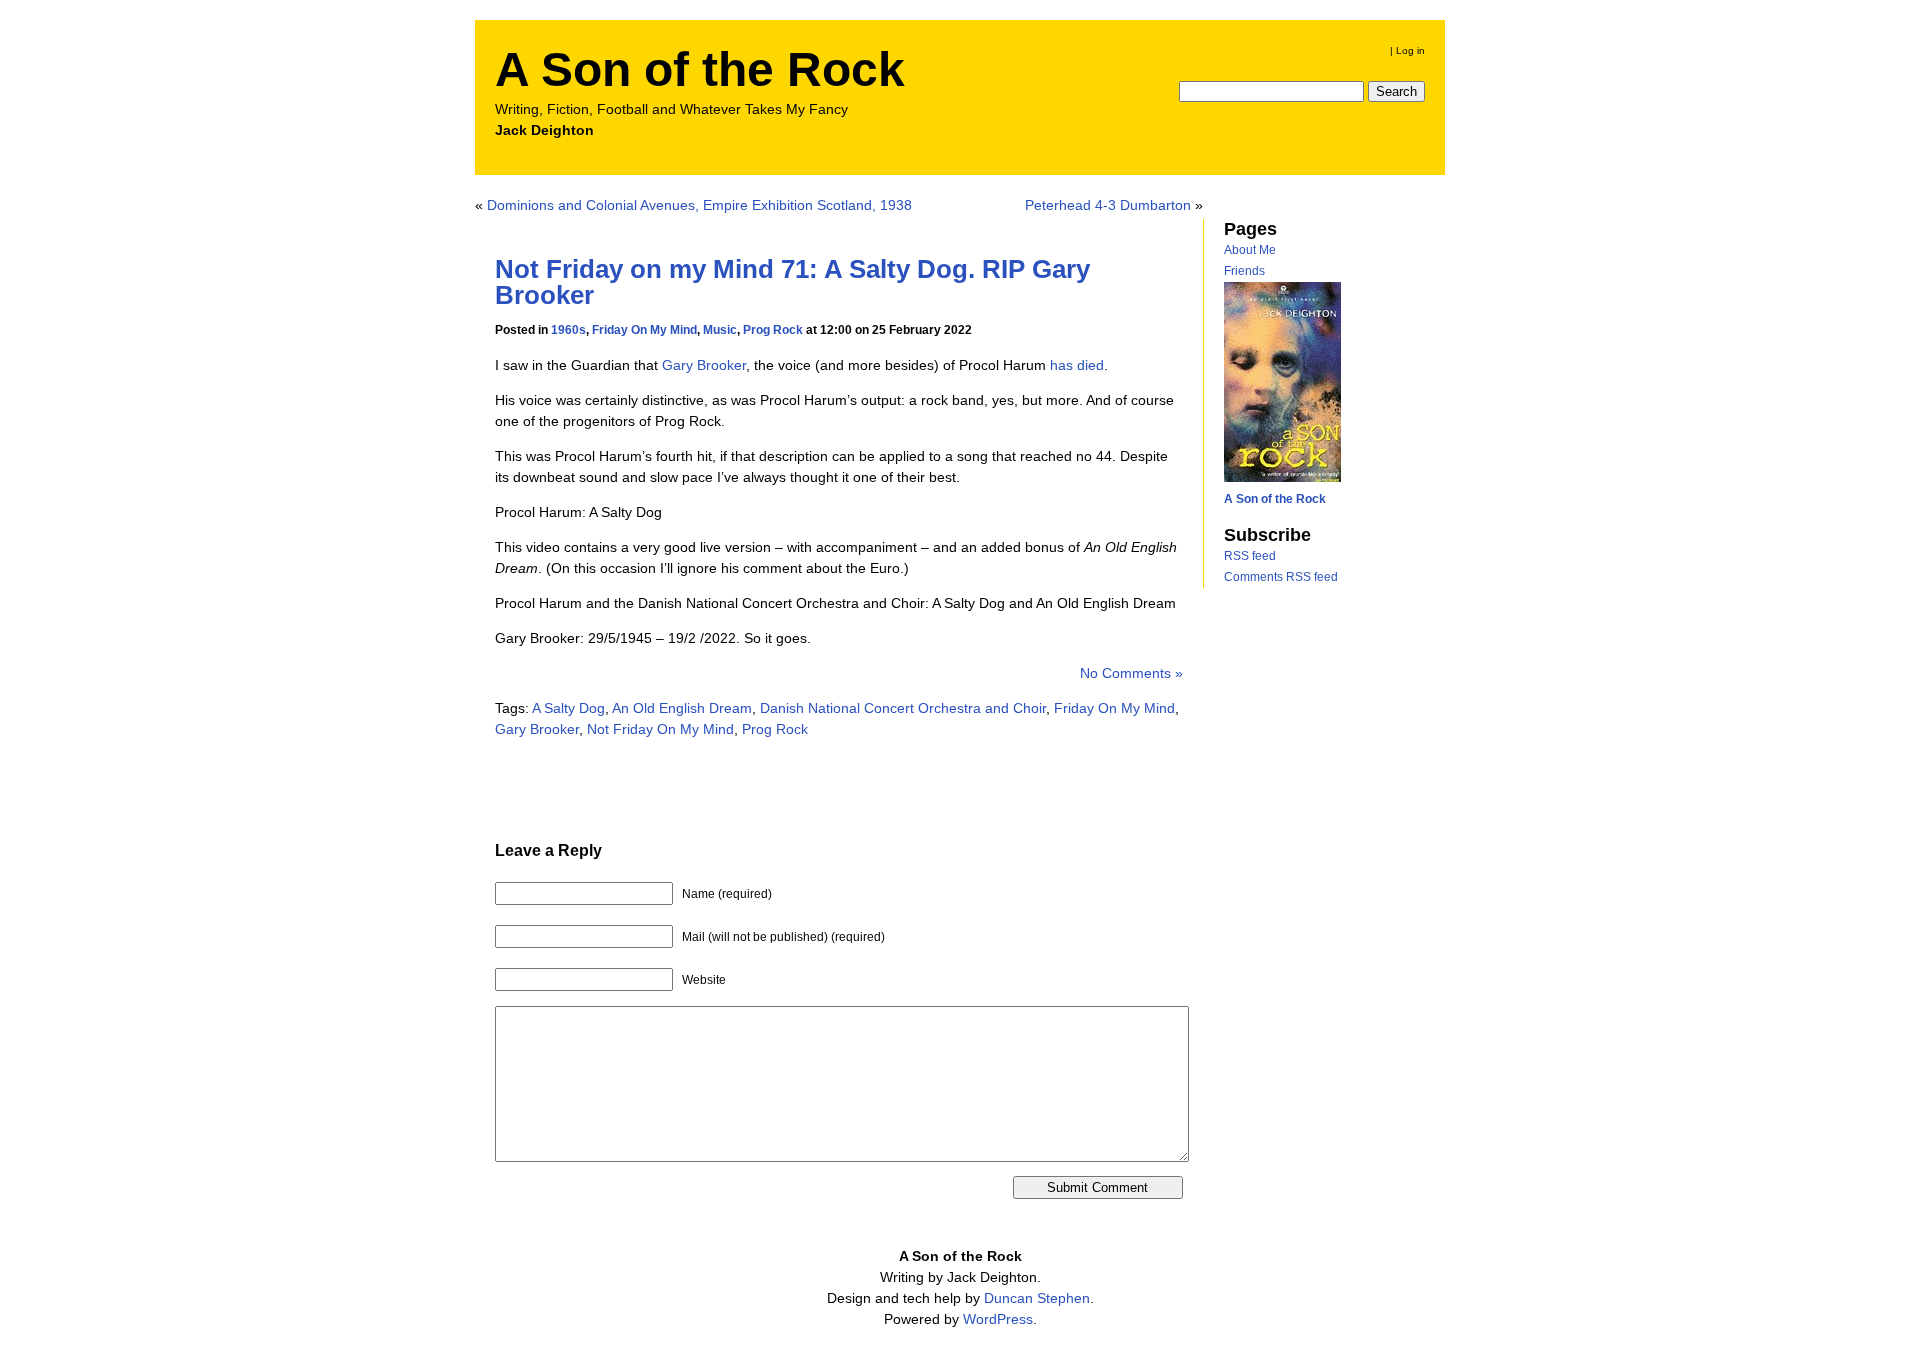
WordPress (998, 1319)
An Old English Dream (682, 708)
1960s (568, 330)
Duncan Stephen (1037, 1298)
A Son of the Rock (700, 69)
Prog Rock (773, 330)
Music (720, 330)
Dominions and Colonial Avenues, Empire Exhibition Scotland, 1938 (699, 205)
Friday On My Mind (644, 330)
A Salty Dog (568, 708)
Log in (1410, 50)
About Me (1250, 250)
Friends (1244, 271)
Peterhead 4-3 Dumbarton (1108, 205)
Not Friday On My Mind (660, 729)
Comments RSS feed (1281, 577)
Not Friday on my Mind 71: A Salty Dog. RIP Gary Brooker (792, 282)
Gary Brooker (704, 365)
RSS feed (1250, 556)
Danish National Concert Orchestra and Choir (903, 708)
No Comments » (1131, 673)
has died (1077, 365)
